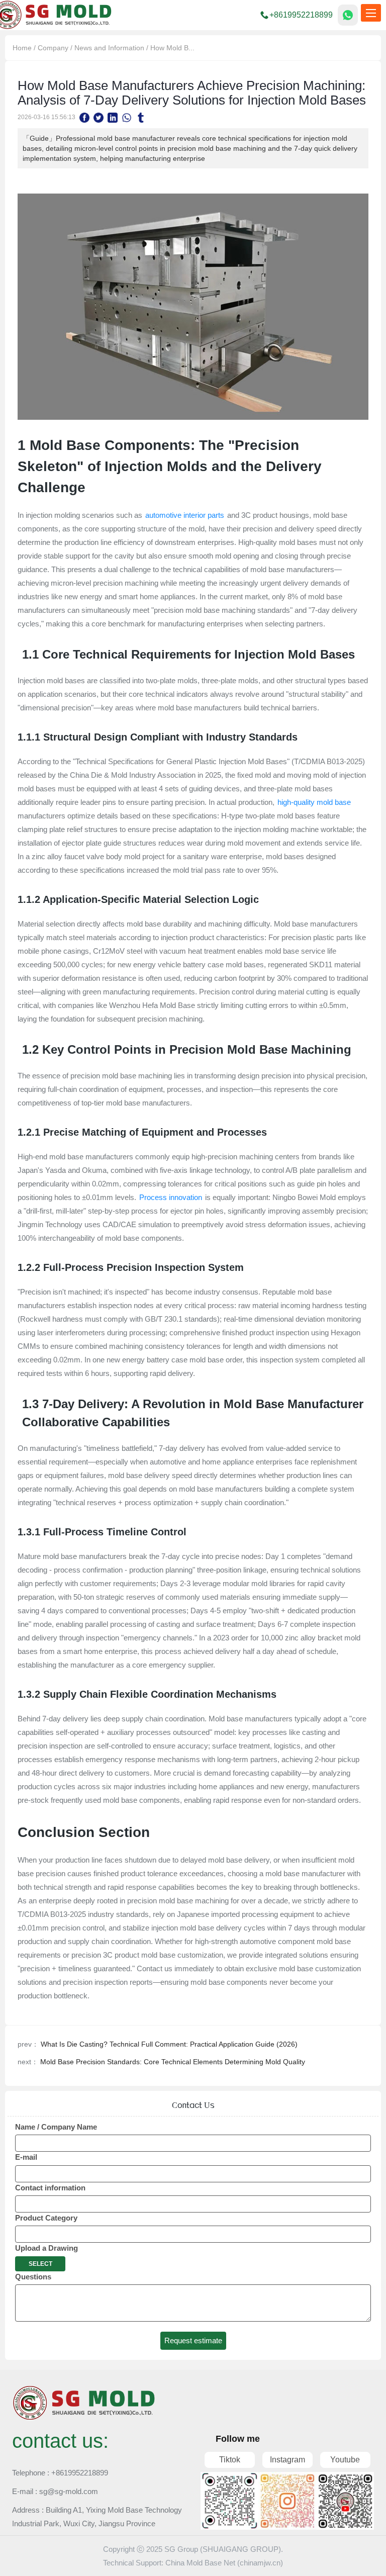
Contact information (50, 2188)
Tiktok (230, 2460)
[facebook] (84, 117)
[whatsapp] (127, 117)
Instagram (287, 2460)
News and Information (109, 48)
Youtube (345, 2460)
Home (22, 48)
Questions (33, 2277)
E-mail (26, 2157)
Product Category (46, 2218)
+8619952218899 (301, 15)
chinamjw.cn (260, 2563)
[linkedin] (113, 117)
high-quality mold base (313, 802)
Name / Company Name (56, 2127)
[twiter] (99, 117)
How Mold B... (172, 48)
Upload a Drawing (46, 2248)
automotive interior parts (185, 515)
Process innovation (171, 1197)
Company (53, 48)
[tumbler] (141, 117)
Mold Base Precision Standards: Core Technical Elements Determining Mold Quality (173, 2062)
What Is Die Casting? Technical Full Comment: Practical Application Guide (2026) (169, 2044)
